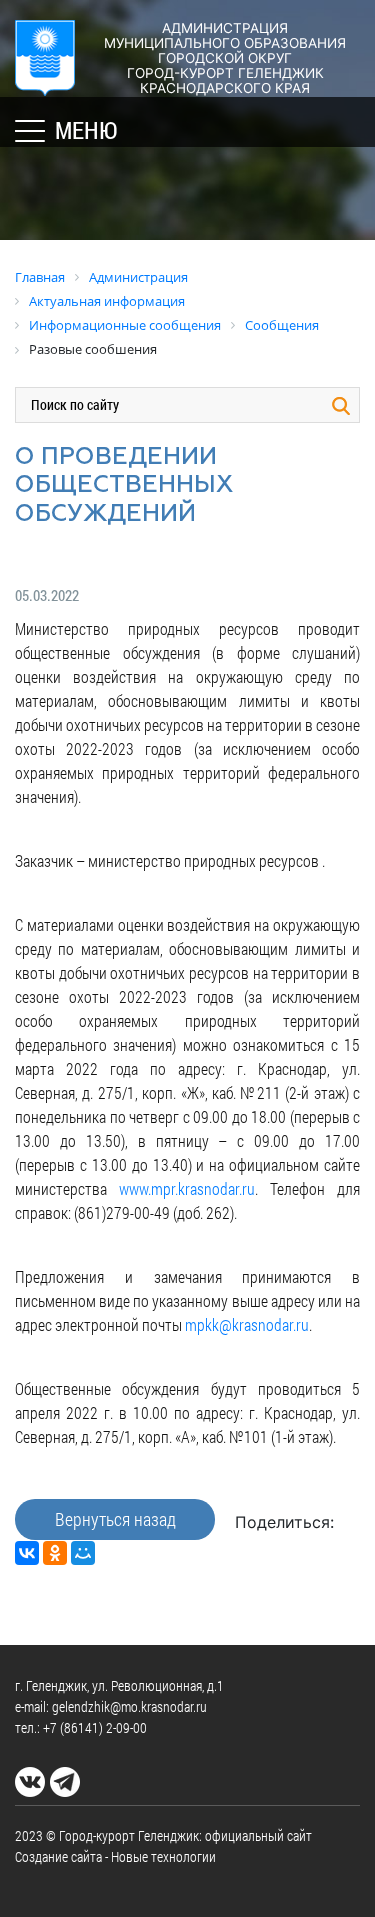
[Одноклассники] (55, 1553)
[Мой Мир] (83, 1553)
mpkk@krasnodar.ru (247, 1324)
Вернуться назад (115, 1519)
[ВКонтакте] (27, 1553)
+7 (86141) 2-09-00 (95, 1727)
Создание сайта (58, 1856)
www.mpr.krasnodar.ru (187, 1188)
